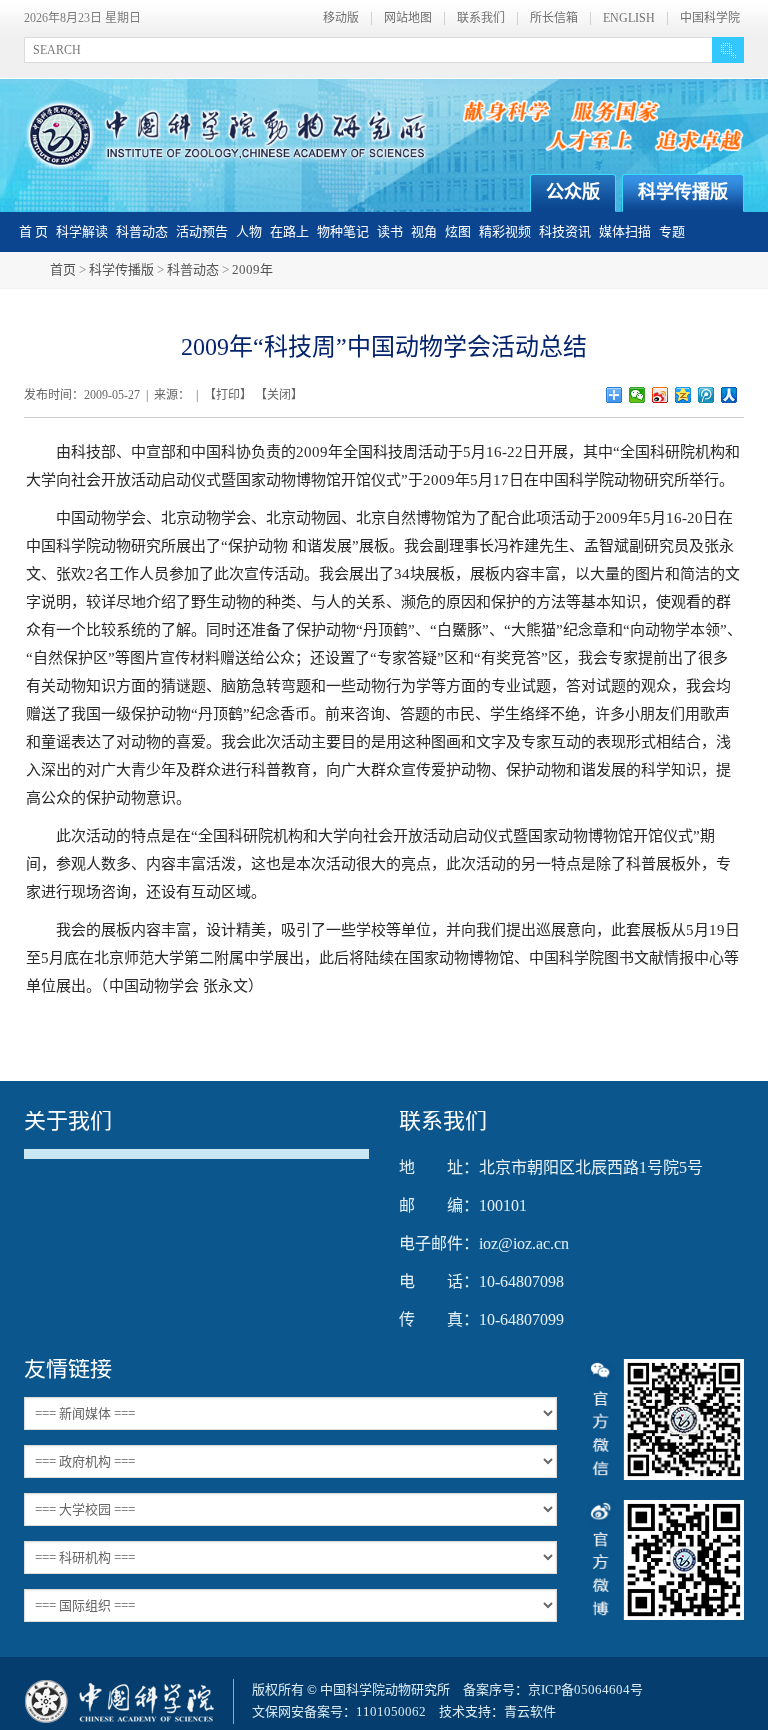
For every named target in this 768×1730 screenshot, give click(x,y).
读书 (390, 231)
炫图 (458, 231)
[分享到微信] (637, 395)
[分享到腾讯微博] (706, 395)
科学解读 (82, 231)
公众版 (573, 192)
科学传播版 (683, 192)
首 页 (33, 231)
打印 (228, 395)
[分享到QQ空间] (683, 395)
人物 (249, 231)
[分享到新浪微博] (660, 395)
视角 (424, 231)
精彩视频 (505, 231)
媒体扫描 (625, 231)
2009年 (252, 269)
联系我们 (481, 18)
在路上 (289, 231)
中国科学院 (710, 18)
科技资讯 (565, 231)
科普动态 (142, 231)
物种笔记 (343, 231)
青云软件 (530, 1711)
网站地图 (408, 18)
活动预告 (202, 231)
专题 (672, 231)
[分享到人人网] (729, 395)
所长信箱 (554, 18)
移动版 (341, 18)
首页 (63, 269)
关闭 (279, 395)
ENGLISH (629, 18)
